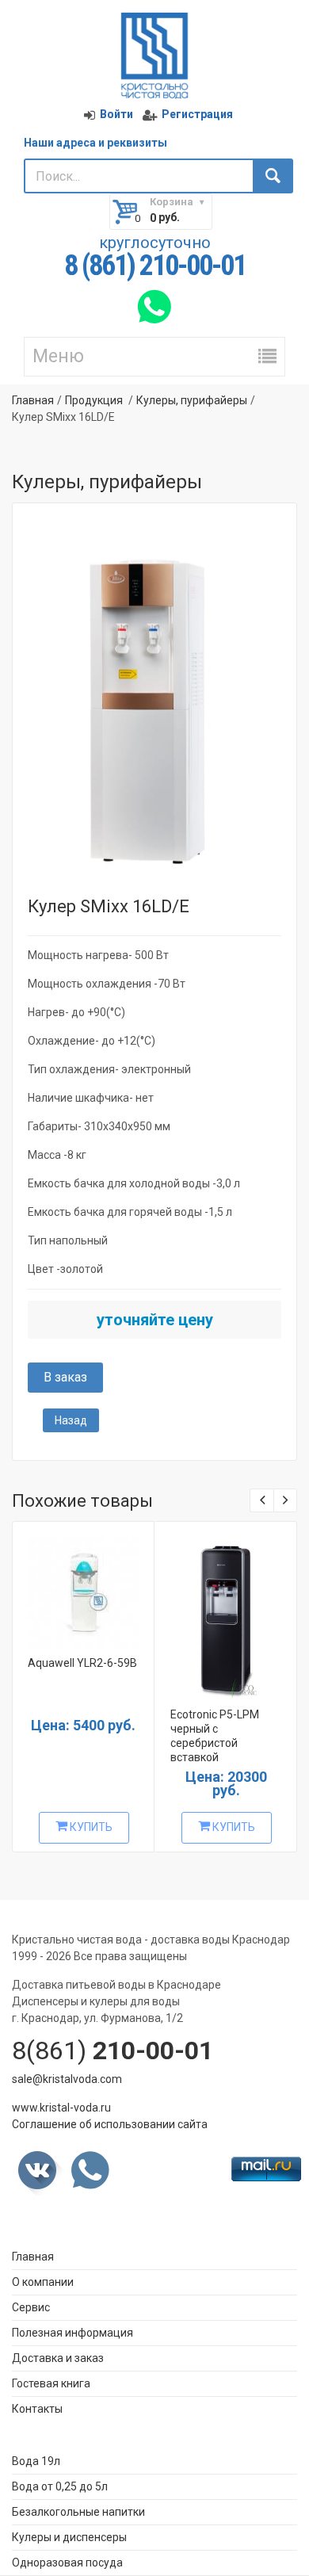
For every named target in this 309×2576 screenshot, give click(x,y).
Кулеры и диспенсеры (69, 2537)
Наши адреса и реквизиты (95, 143)
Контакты (37, 2409)
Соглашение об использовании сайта (110, 2124)
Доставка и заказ (58, 2358)
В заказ (65, 1377)
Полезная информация (72, 2333)
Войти (116, 114)
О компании (43, 2282)
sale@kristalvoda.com (67, 2079)
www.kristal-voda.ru (61, 2108)
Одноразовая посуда (67, 2563)
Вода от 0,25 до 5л (60, 2486)
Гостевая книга (51, 2383)
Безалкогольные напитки (78, 2512)
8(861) (113, 2050)
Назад (71, 1420)
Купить (90, 1827)
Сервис (31, 2307)
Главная (33, 400)
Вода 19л (36, 2461)
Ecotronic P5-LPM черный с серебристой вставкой (215, 1736)
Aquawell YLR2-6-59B (82, 1663)
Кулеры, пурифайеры (192, 400)
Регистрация (197, 114)
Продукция (94, 400)
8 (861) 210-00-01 (155, 266)
